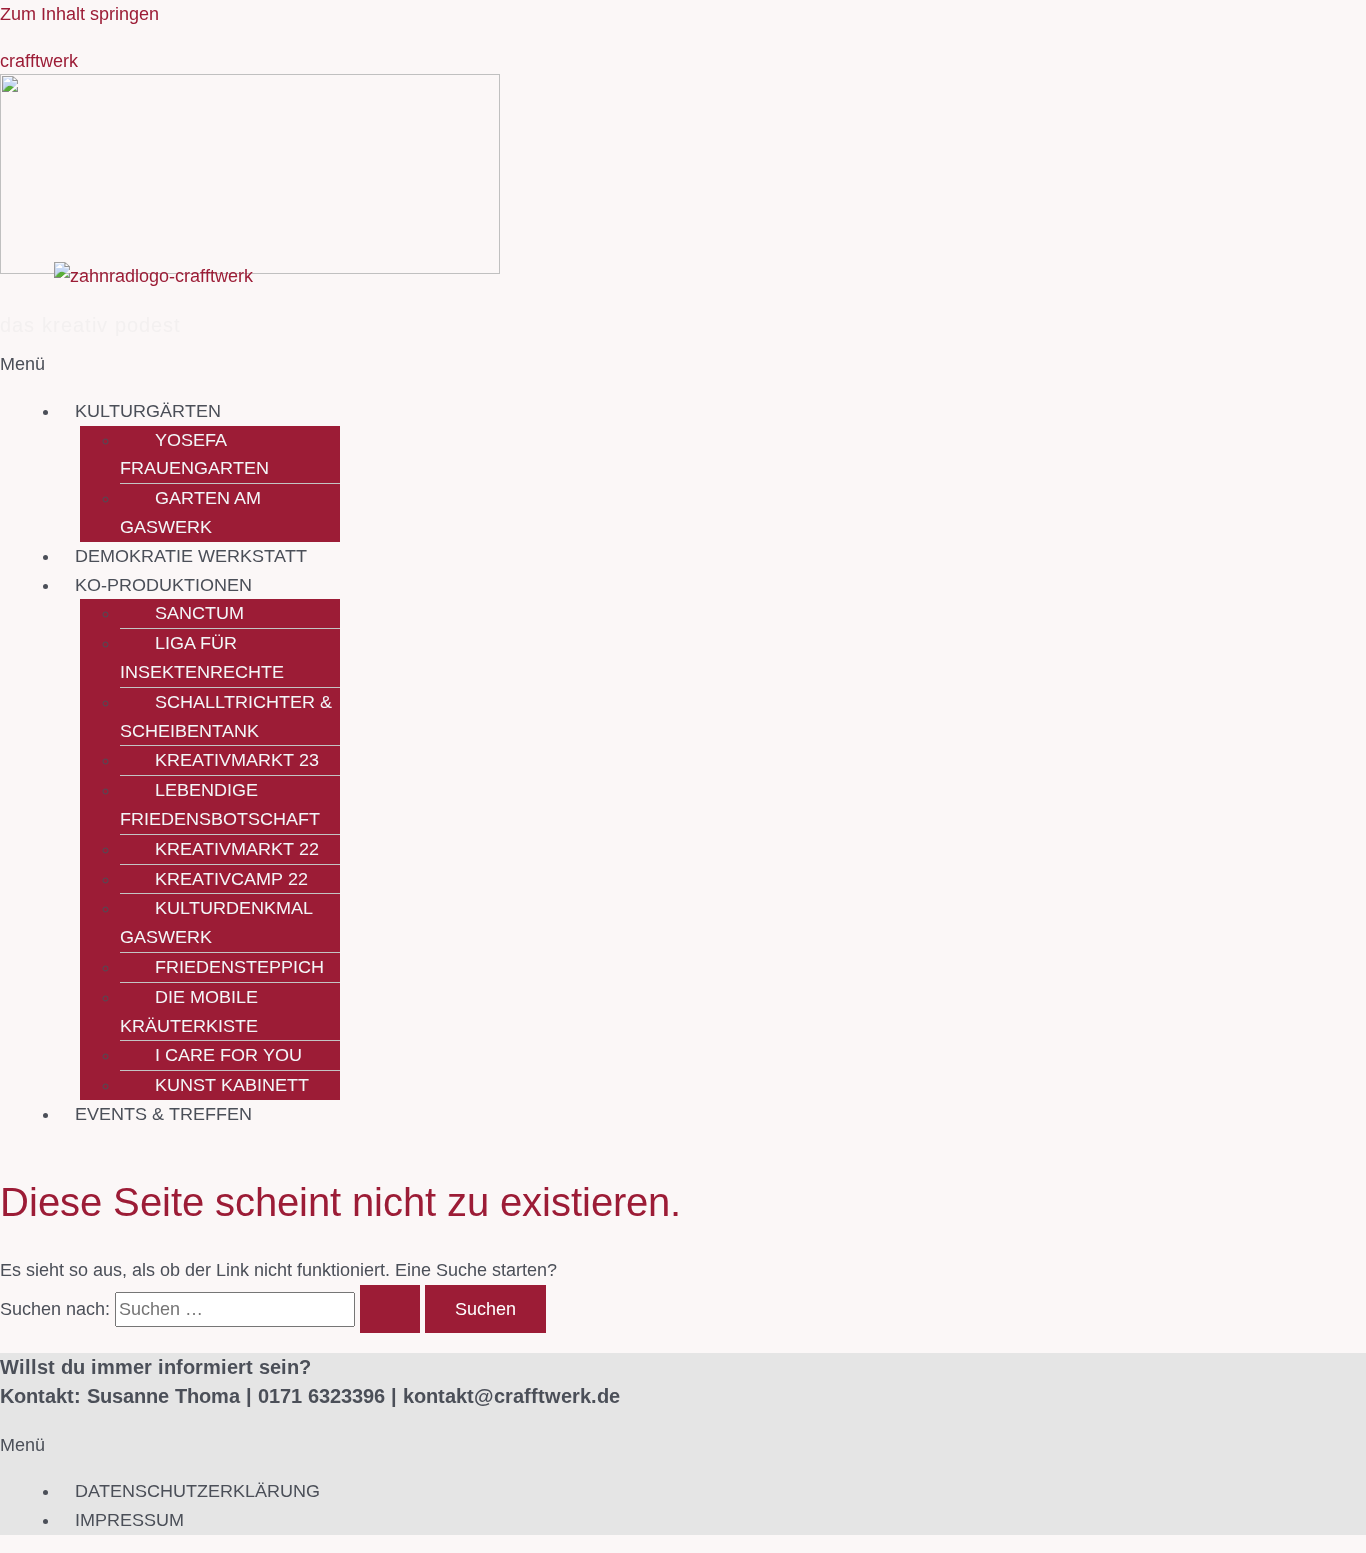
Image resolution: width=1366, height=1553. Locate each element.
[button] (564, 364)
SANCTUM (199, 613)
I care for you (228, 1055)
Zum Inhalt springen (79, 14)
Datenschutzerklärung (197, 1491)
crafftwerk (39, 61)
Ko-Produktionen (163, 585)
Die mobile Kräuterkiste (189, 1011)
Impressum (129, 1520)
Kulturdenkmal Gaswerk (216, 922)
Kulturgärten (148, 411)
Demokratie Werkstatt (191, 556)
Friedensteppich (239, 967)
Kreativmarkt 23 (237, 760)
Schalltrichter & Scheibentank (226, 716)
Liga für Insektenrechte (202, 657)
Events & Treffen (163, 1114)
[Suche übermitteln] (390, 1309)
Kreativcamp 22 (231, 879)
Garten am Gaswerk (190, 512)
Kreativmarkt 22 (237, 849)
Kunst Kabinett (232, 1085)
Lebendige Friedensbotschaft (220, 804)
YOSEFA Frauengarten (194, 454)
